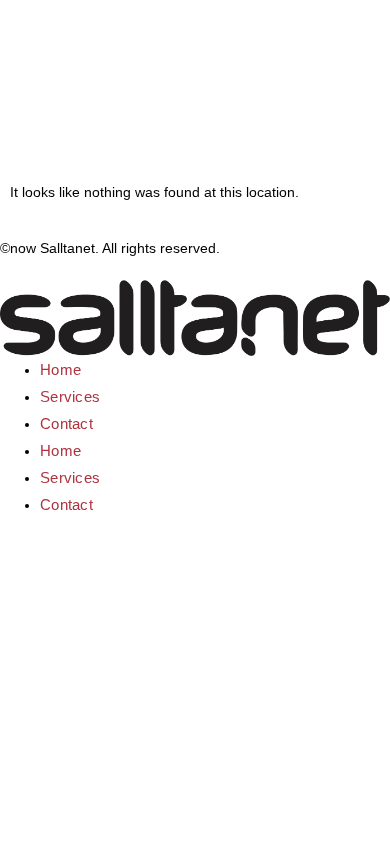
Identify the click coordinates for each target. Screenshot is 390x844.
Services (70, 396)
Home (60, 369)
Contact (66, 423)
